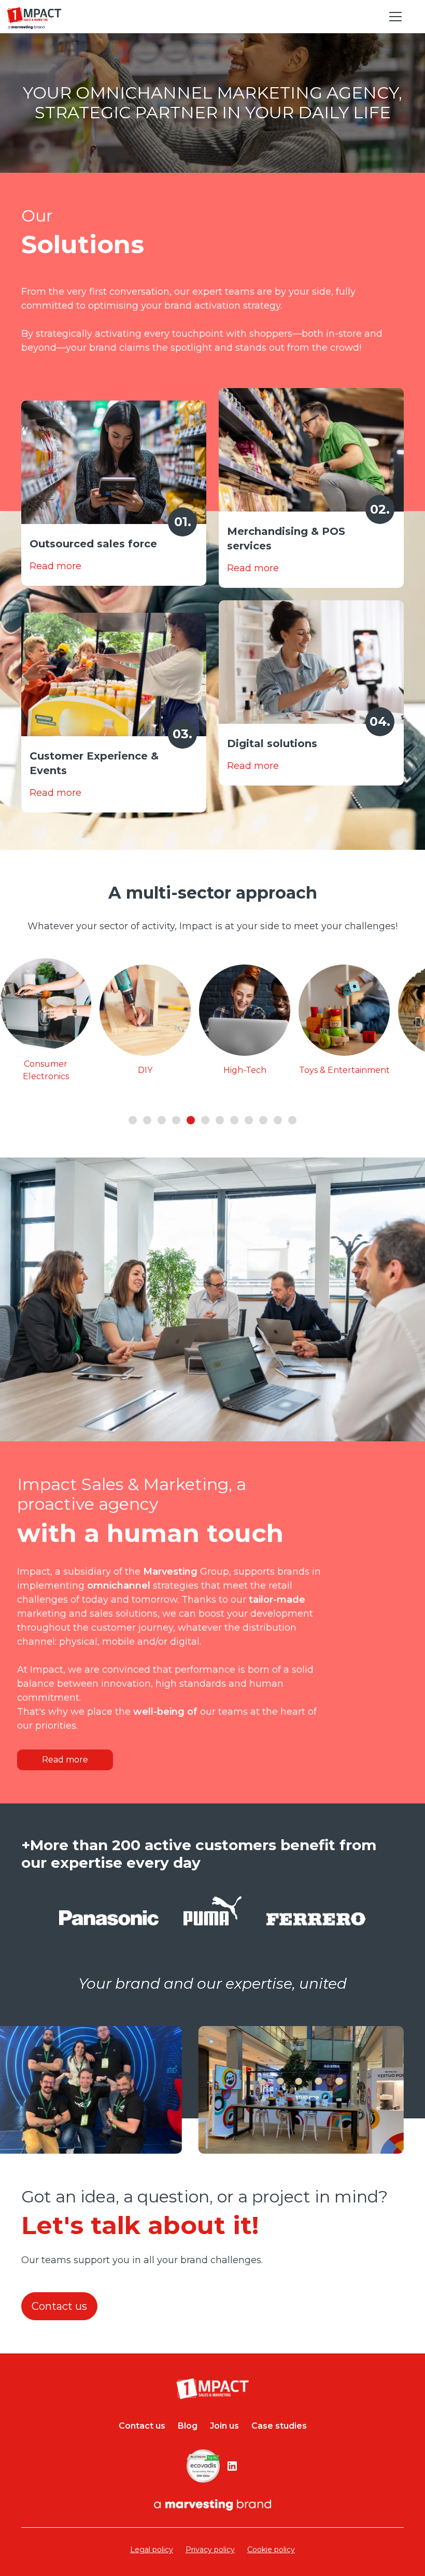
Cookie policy (271, 2550)
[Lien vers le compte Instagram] (232, 2466)
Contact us (59, 2306)
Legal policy (152, 2550)
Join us (224, 2426)
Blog (188, 2426)
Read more (65, 1760)
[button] (393, 17)
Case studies (279, 2426)
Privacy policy (210, 2550)
